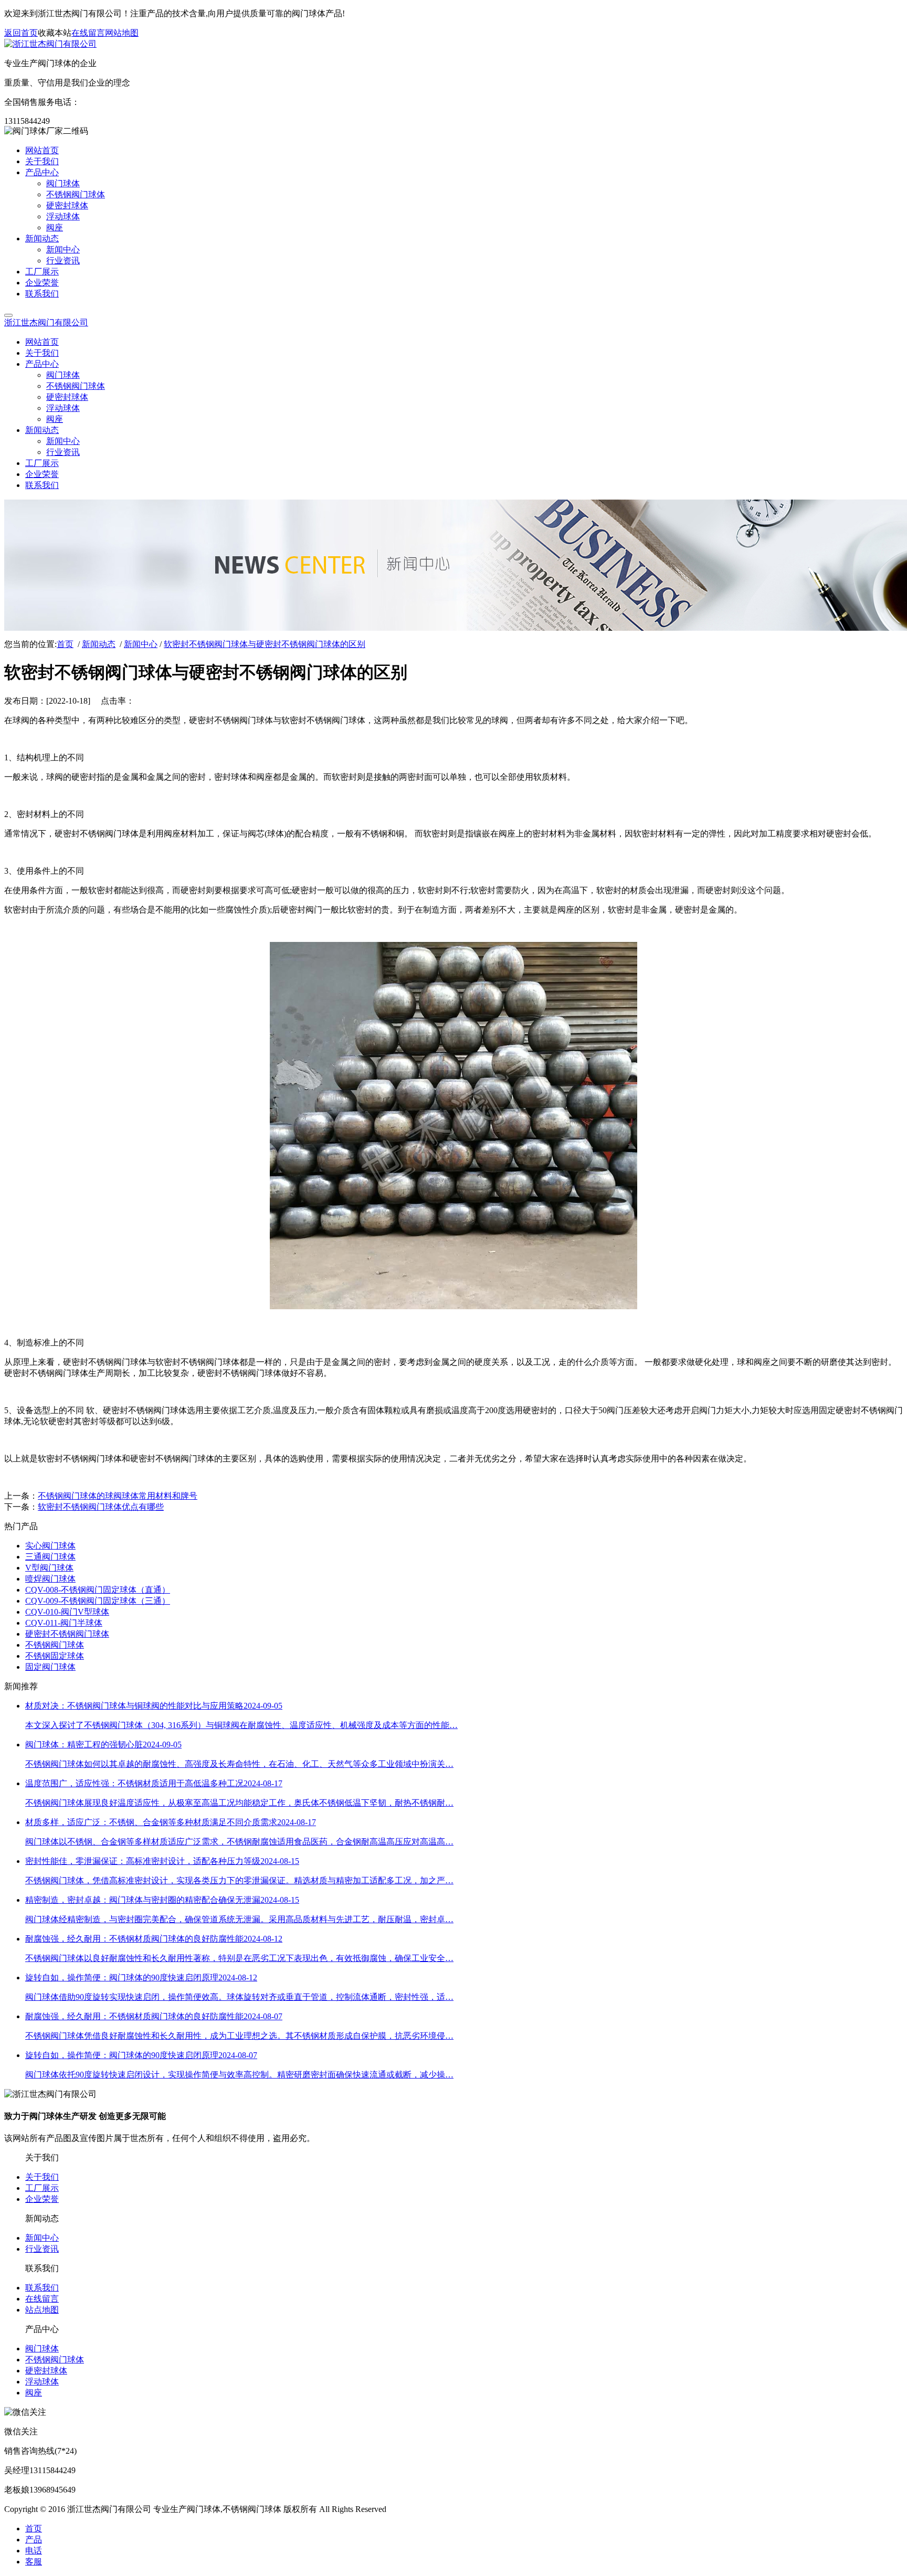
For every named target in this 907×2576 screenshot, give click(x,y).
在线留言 (88, 33)
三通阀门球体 (50, 1557)
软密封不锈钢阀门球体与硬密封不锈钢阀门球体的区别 (265, 644)
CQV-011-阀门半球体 (64, 1623)
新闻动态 (99, 644)
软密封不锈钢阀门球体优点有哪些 (101, 1507)
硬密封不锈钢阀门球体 (67, 1634)
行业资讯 (42, 2249)
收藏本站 (55, 33)
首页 (65, 644)
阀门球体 (42, 2349)
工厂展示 (42, 2188)
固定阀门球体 (50, 1667)
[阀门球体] (454, 1306)
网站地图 (122, 33)
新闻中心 (141, 644)
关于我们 (42, 2177)
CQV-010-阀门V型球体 (67, 1612)
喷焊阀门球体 (50, 1579)
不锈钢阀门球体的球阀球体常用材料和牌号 (118, 1496)
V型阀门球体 (49, 1568)
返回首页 (21, 33)
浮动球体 (42, 2382)
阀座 (34, 2393)
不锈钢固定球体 (55, 1656)
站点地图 (42, 2310)
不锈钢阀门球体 (55, 1645)
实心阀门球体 (50, 1546)
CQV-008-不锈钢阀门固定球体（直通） (98, 1590)
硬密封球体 (46, 2371)
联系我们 (42, 2288)
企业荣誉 (42, 2199)
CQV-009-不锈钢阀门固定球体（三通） (98, 1601)
